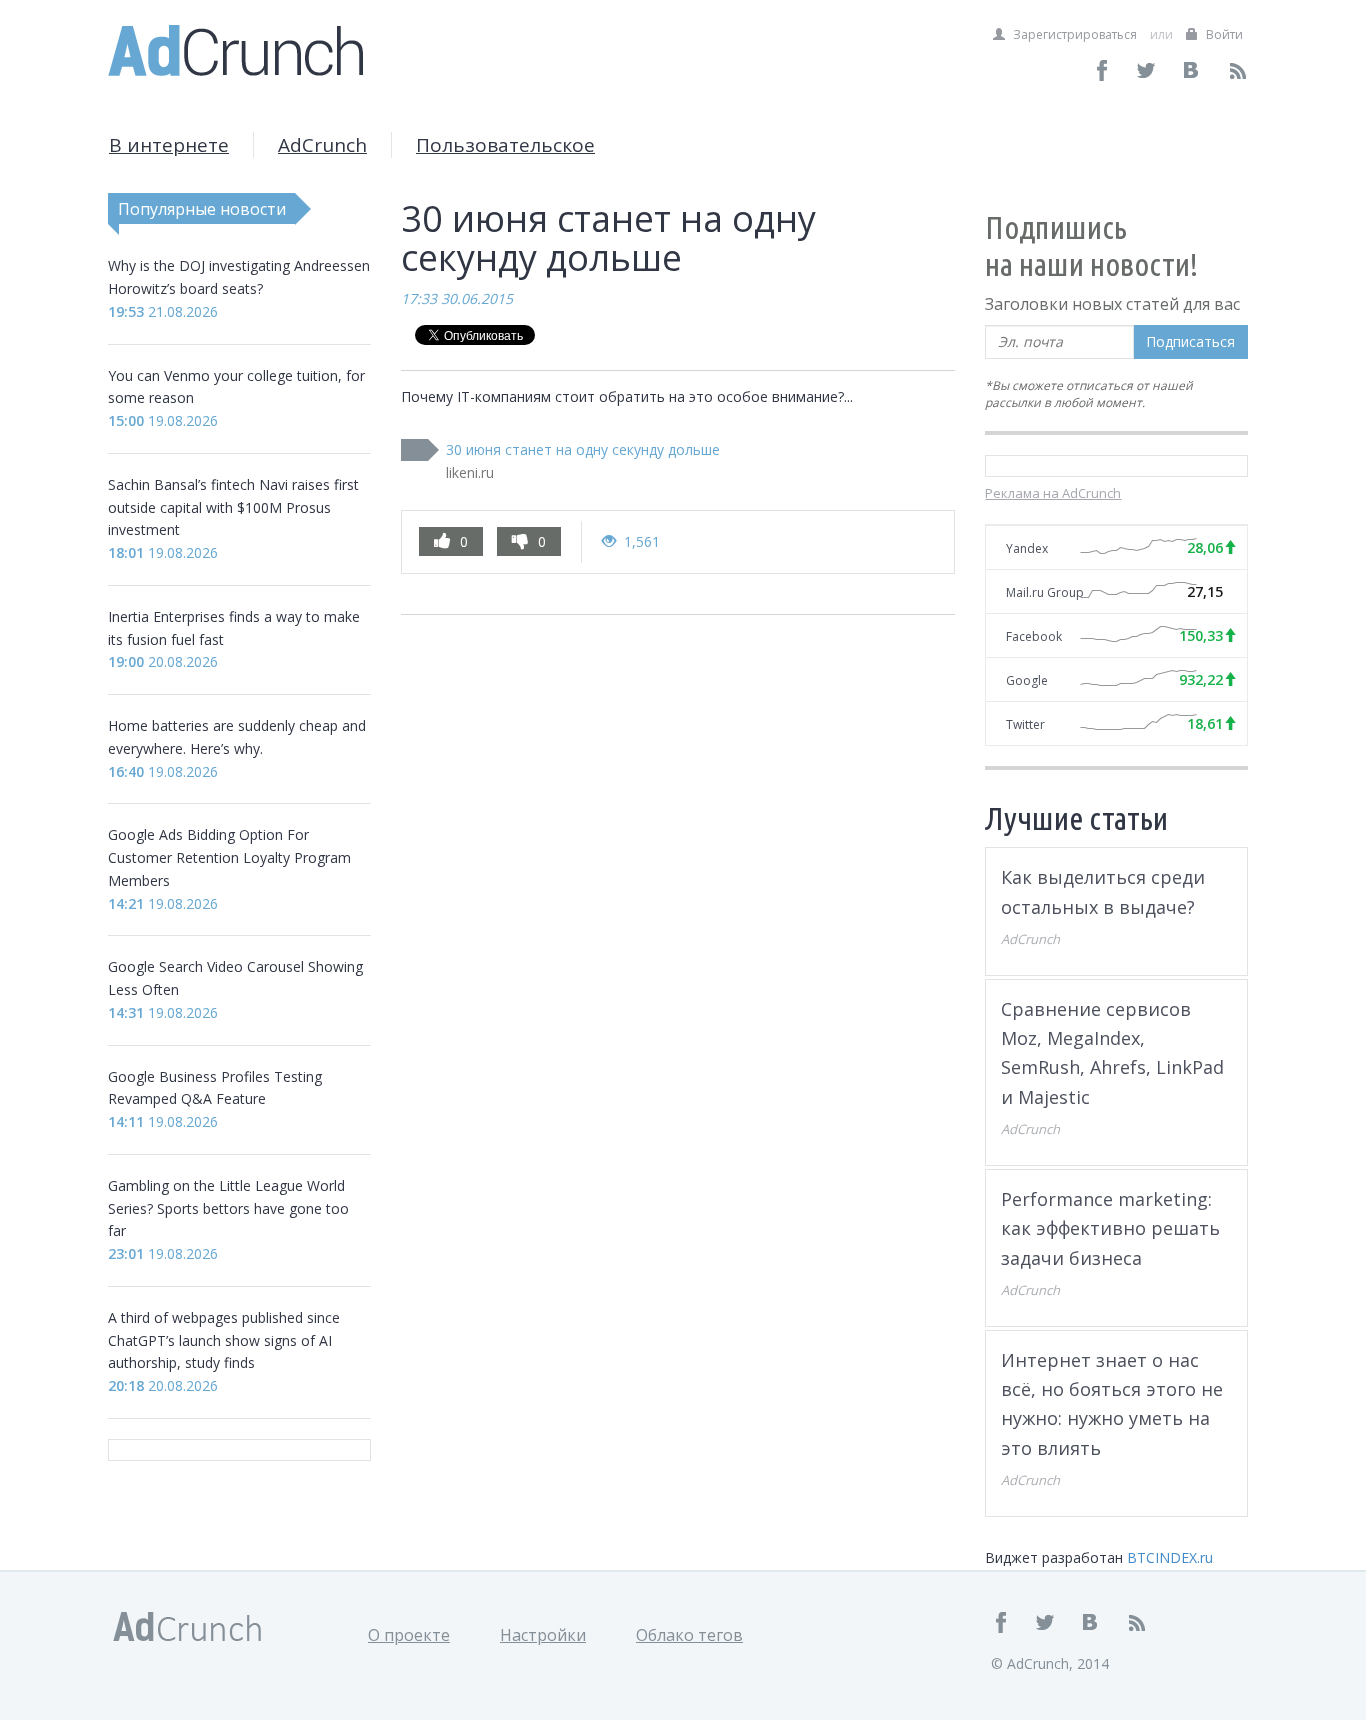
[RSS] (1237, 70)
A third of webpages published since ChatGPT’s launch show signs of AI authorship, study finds (224, 1340)
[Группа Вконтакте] (1192, 70)
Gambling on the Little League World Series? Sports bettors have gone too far (228, 1208)
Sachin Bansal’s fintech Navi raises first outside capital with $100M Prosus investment (233, 507)
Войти (1223, 34)
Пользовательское (505, 145)
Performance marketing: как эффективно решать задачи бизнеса (1110, 1228)
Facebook (1034, 636)
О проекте (409, 1635)
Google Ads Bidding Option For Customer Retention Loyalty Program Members (229, 857)
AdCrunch (322, 145)
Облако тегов (689, 1635)
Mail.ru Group (1045, 592)
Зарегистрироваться (1073, 34)
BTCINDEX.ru (1170, 1557)
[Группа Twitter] (1147, 70)
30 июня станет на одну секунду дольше (583, 449)
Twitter (1025, 724)
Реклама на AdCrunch (1053, 493)
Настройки (543, 1635)
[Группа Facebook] (1102, 70)
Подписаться (1190, 341)
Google (1027, 680)
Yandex (1027, 548)
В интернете (169, 145)
